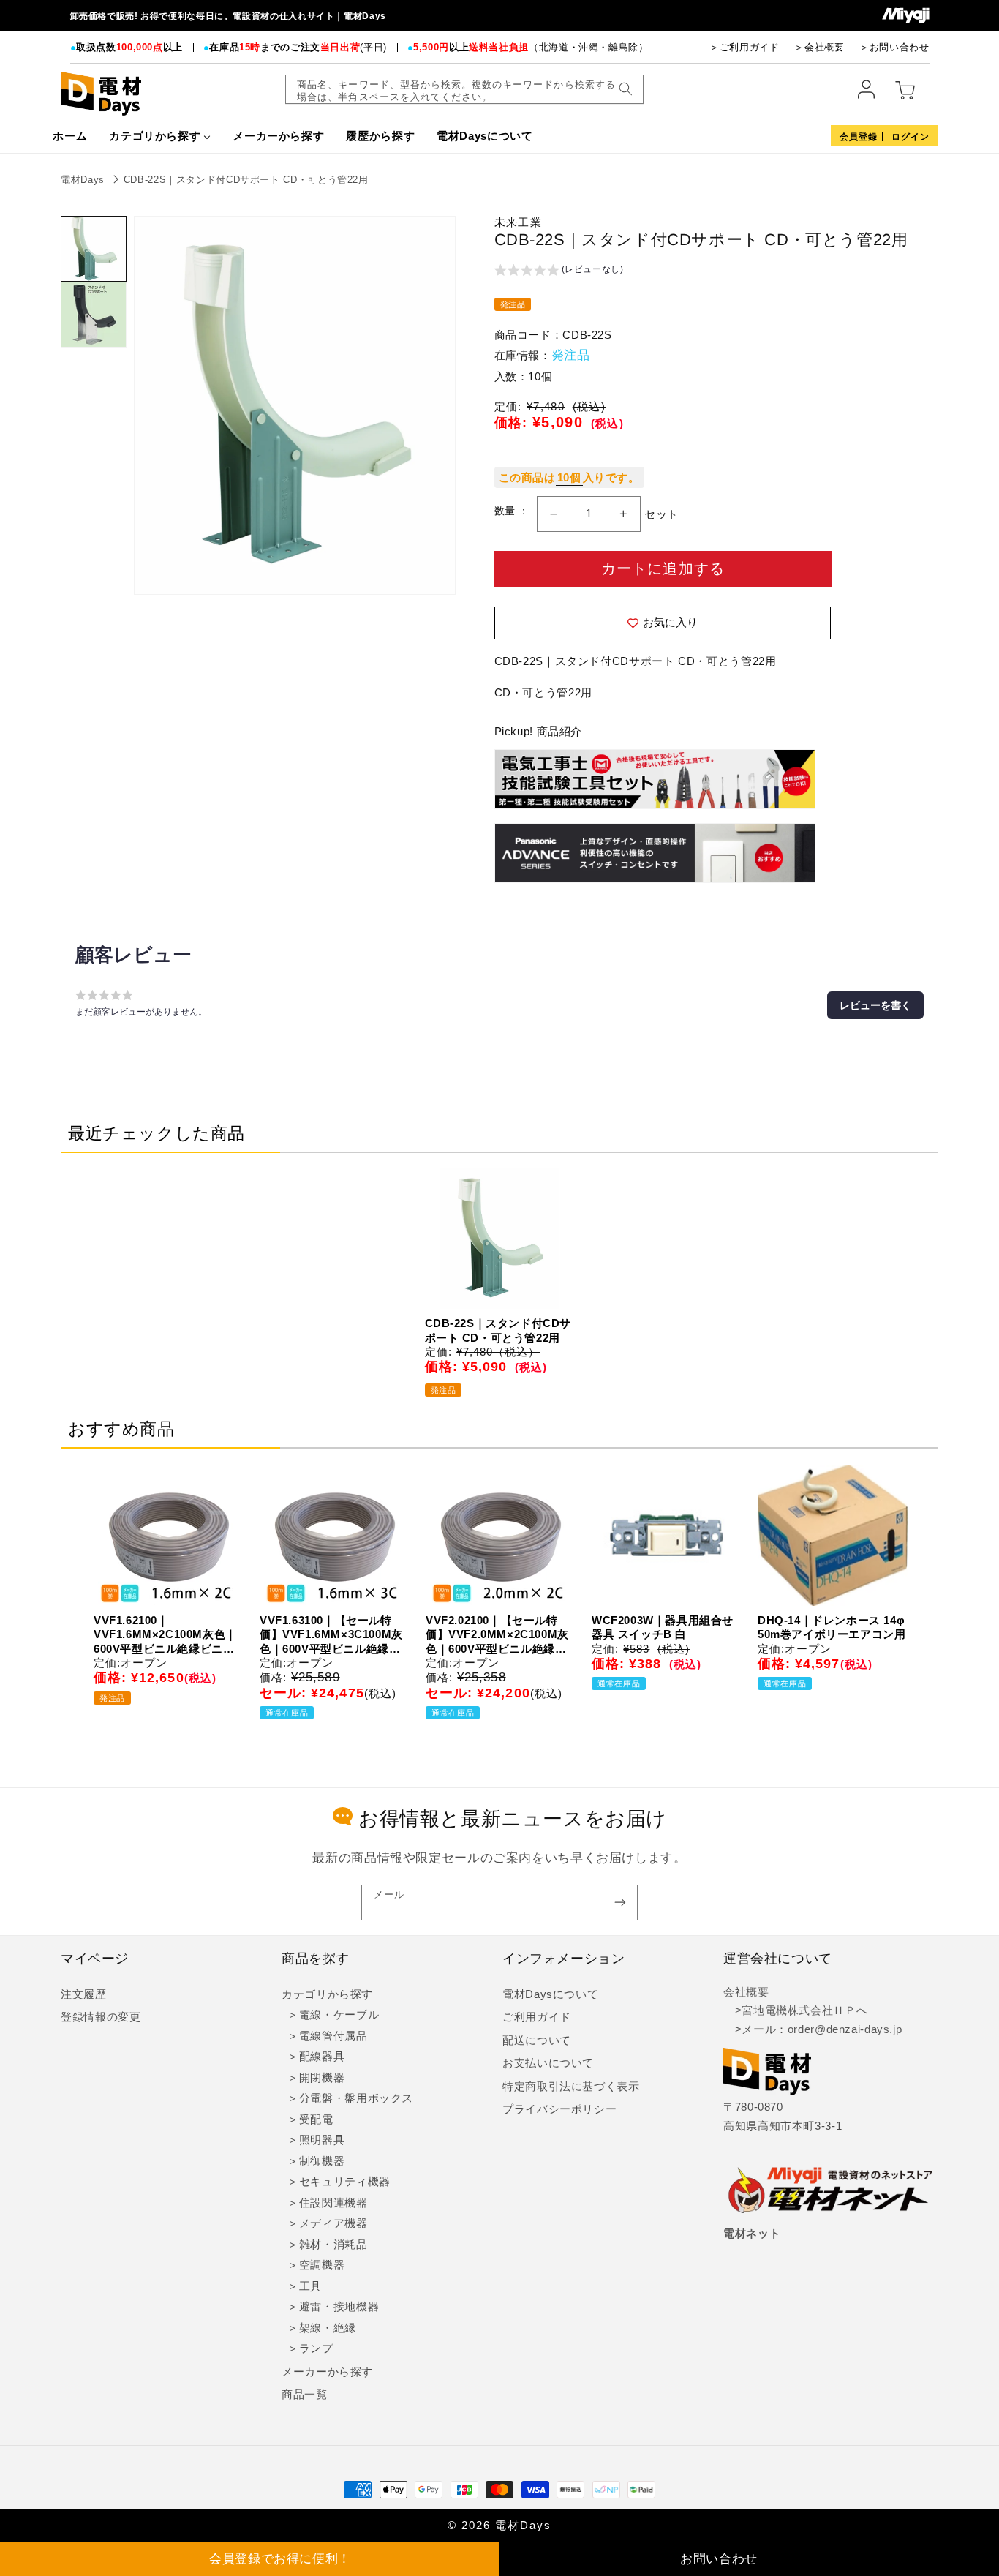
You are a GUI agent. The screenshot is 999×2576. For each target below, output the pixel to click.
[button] (559, 271)
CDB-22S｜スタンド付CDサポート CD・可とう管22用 (246, 180)
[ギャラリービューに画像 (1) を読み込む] (94, 249)
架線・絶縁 (328, 2328)
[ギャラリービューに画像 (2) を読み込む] (94, 315)
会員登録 (859, 137)
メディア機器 (333, 2223)
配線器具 (322, 2057)
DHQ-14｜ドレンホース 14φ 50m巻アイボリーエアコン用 (832, 1627)
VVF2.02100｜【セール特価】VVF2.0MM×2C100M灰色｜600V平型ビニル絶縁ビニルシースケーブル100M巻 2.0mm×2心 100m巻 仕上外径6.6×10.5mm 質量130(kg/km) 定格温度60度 (497, 1635)
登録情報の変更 (101, 2017)
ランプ (316, 2348)
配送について (537, 2040)
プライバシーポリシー (559, 2109)
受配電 (316, 2119)
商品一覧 (305, 2395)
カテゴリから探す (327, 1994)
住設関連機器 (333, 2203)
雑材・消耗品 (333, 2245)
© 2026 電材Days (499, 2526)
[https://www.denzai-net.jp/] (831, 2191)
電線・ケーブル (339, 2015)
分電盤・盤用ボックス (356, 2098)
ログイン (911, 137)
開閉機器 (322, 2078)
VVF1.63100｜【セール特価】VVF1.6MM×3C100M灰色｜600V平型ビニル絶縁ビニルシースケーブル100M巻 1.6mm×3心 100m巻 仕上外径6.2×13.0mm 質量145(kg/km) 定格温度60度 (331, 1635)
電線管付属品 (333, 2036)
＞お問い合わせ (894, 47)
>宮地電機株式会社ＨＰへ (795, 2010)
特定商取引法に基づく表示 (571, 2087)
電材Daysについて (550, 1994)
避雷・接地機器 (339, 2307)
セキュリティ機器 (345, 2182)
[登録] (620, 1903)
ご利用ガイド (537, 2017)
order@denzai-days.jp (845, 2029)
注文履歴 (84, 1994)
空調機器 (322, 2265)
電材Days (83, 180)
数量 (506, 511)
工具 (310, 2286)
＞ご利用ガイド (744, 47)
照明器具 (322, 2140)
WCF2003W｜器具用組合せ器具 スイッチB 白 (663, 1627)
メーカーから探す (327, 2372)
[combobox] (464, 89)
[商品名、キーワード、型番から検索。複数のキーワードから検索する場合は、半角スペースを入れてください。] (625, 89)
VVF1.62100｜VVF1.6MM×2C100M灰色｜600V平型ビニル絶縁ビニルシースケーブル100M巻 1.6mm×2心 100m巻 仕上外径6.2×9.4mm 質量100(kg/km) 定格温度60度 (165, 1635)
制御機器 (322, 2161)
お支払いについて (548, 2063)
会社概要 (746, 1992)
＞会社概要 (819, 47)
